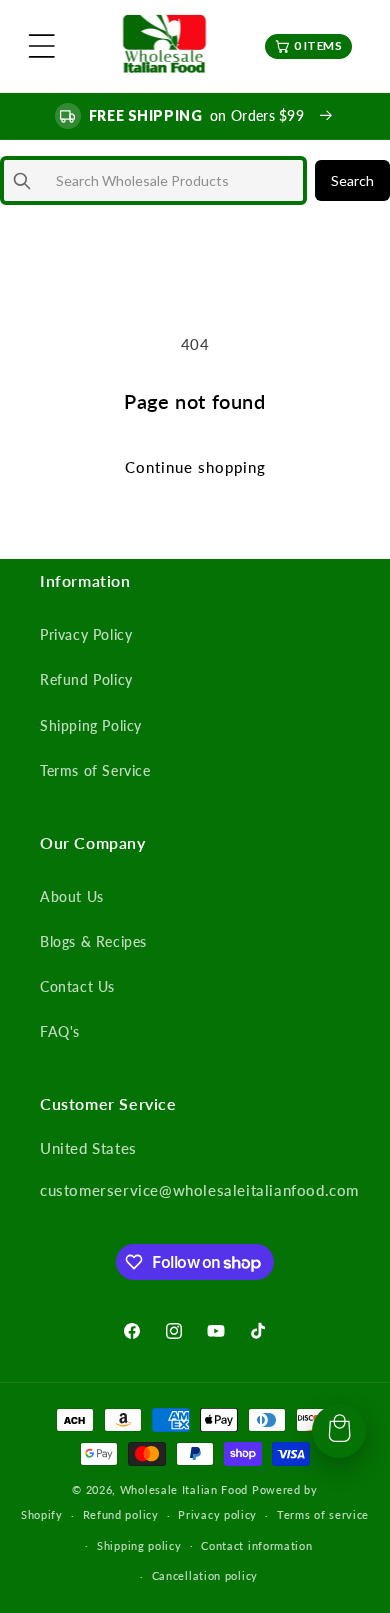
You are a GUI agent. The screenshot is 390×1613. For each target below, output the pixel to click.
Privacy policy (217, 1514)
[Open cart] (339, 1431)
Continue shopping (195, 467)
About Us (72, 896)
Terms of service (323, 1514)
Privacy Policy (86, 634)
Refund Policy (86, 679)
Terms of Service (95, 770)
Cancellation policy (205, 1575)
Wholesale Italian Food (184, 1489)
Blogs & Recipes (93, 941)
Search (352, 180)
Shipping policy (139, 1545)
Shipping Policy (91, 725)
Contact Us (77, 986)
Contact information (256, 1545)
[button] (42, 46)
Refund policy (121, 1514)
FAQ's (60, 1031)
